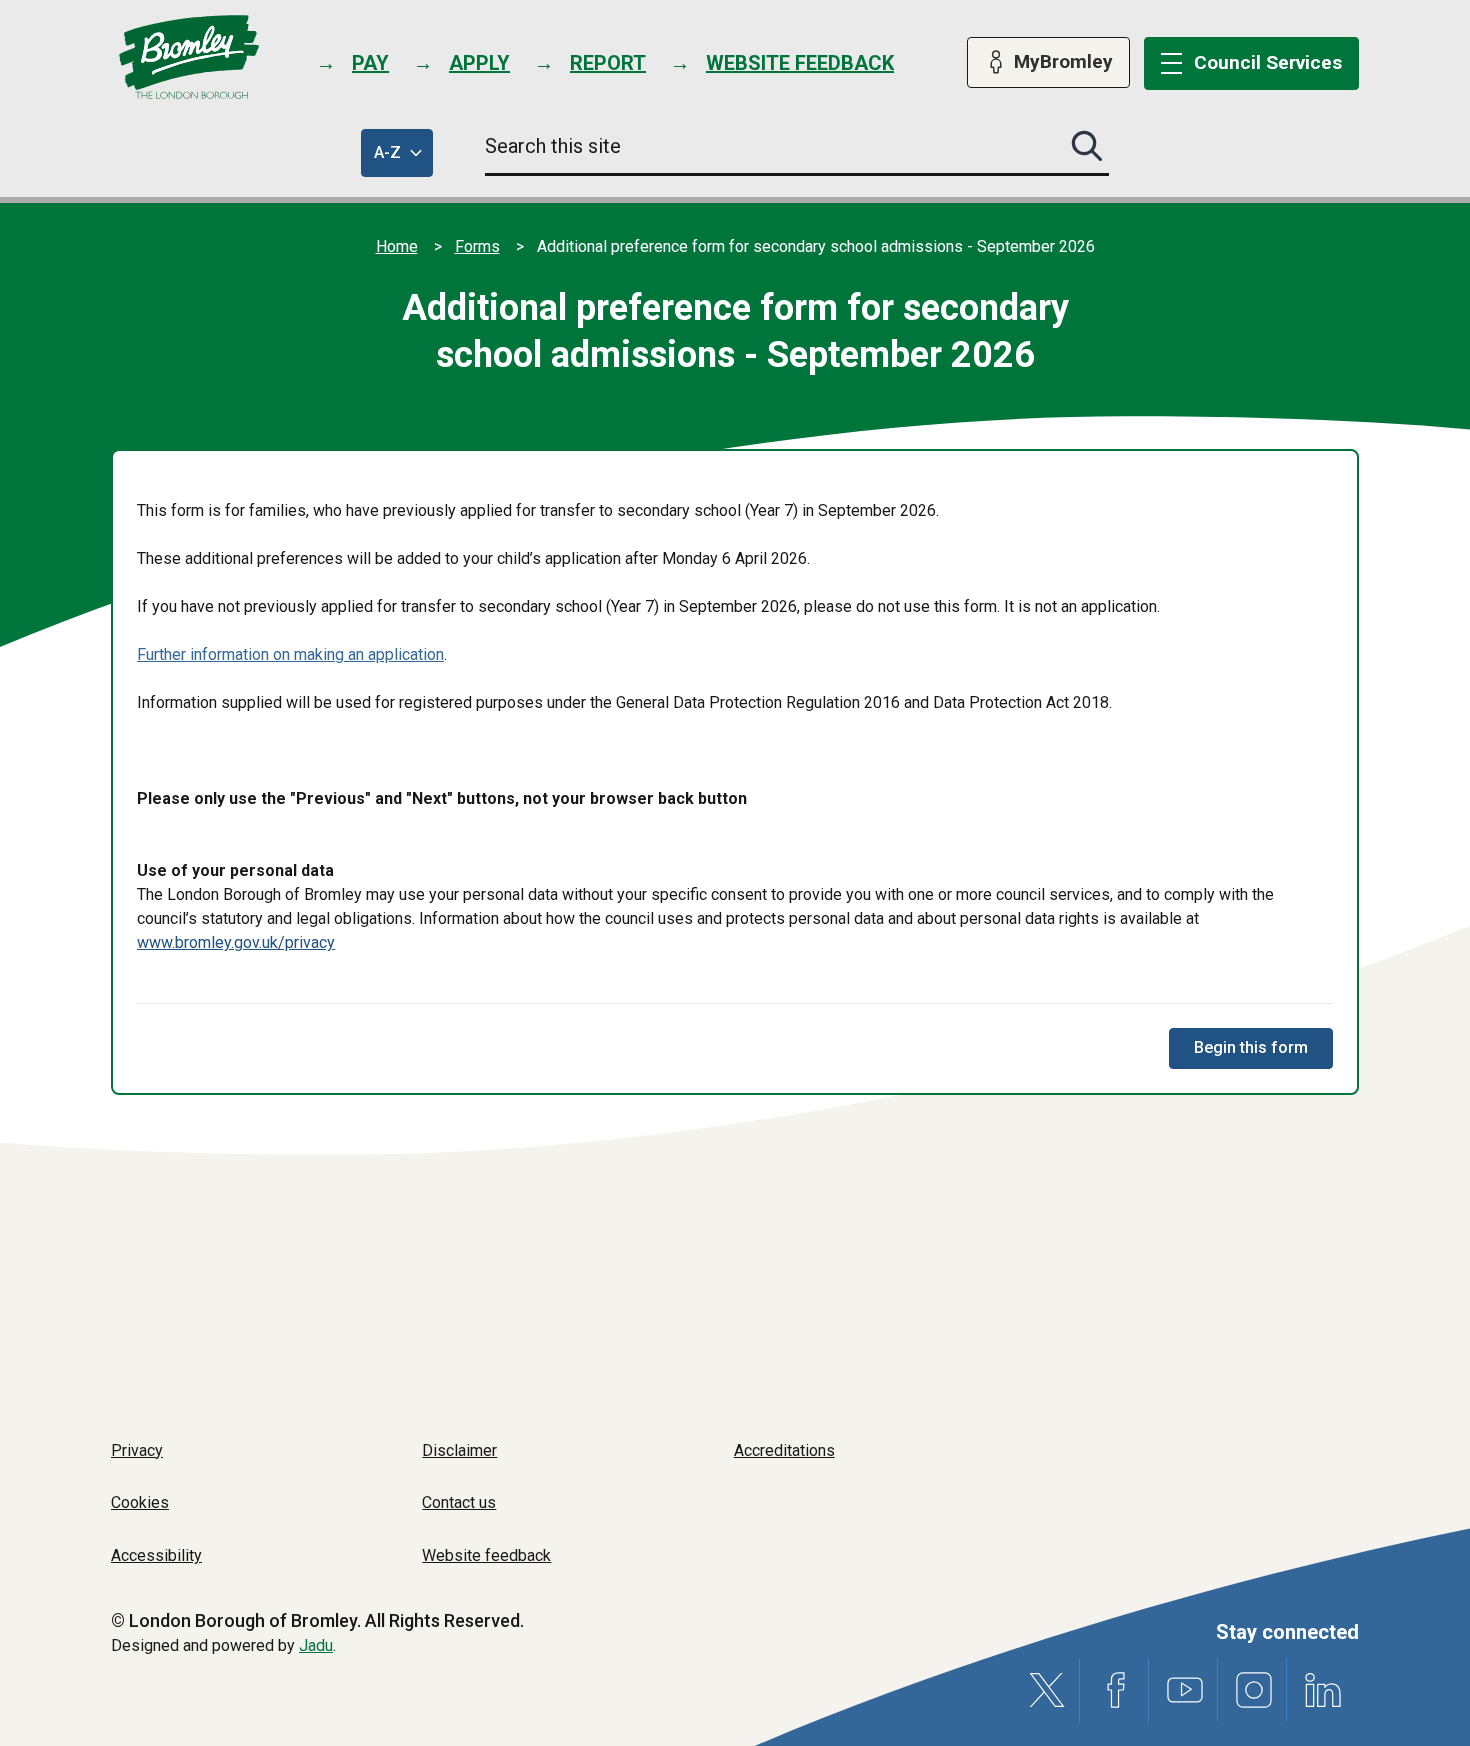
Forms (477, 246)
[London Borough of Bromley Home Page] (189, 57)
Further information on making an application (290, 654)
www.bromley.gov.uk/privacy (236, 942)
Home (397, 246)
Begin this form (1251, 1047)
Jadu (316, 1645)
